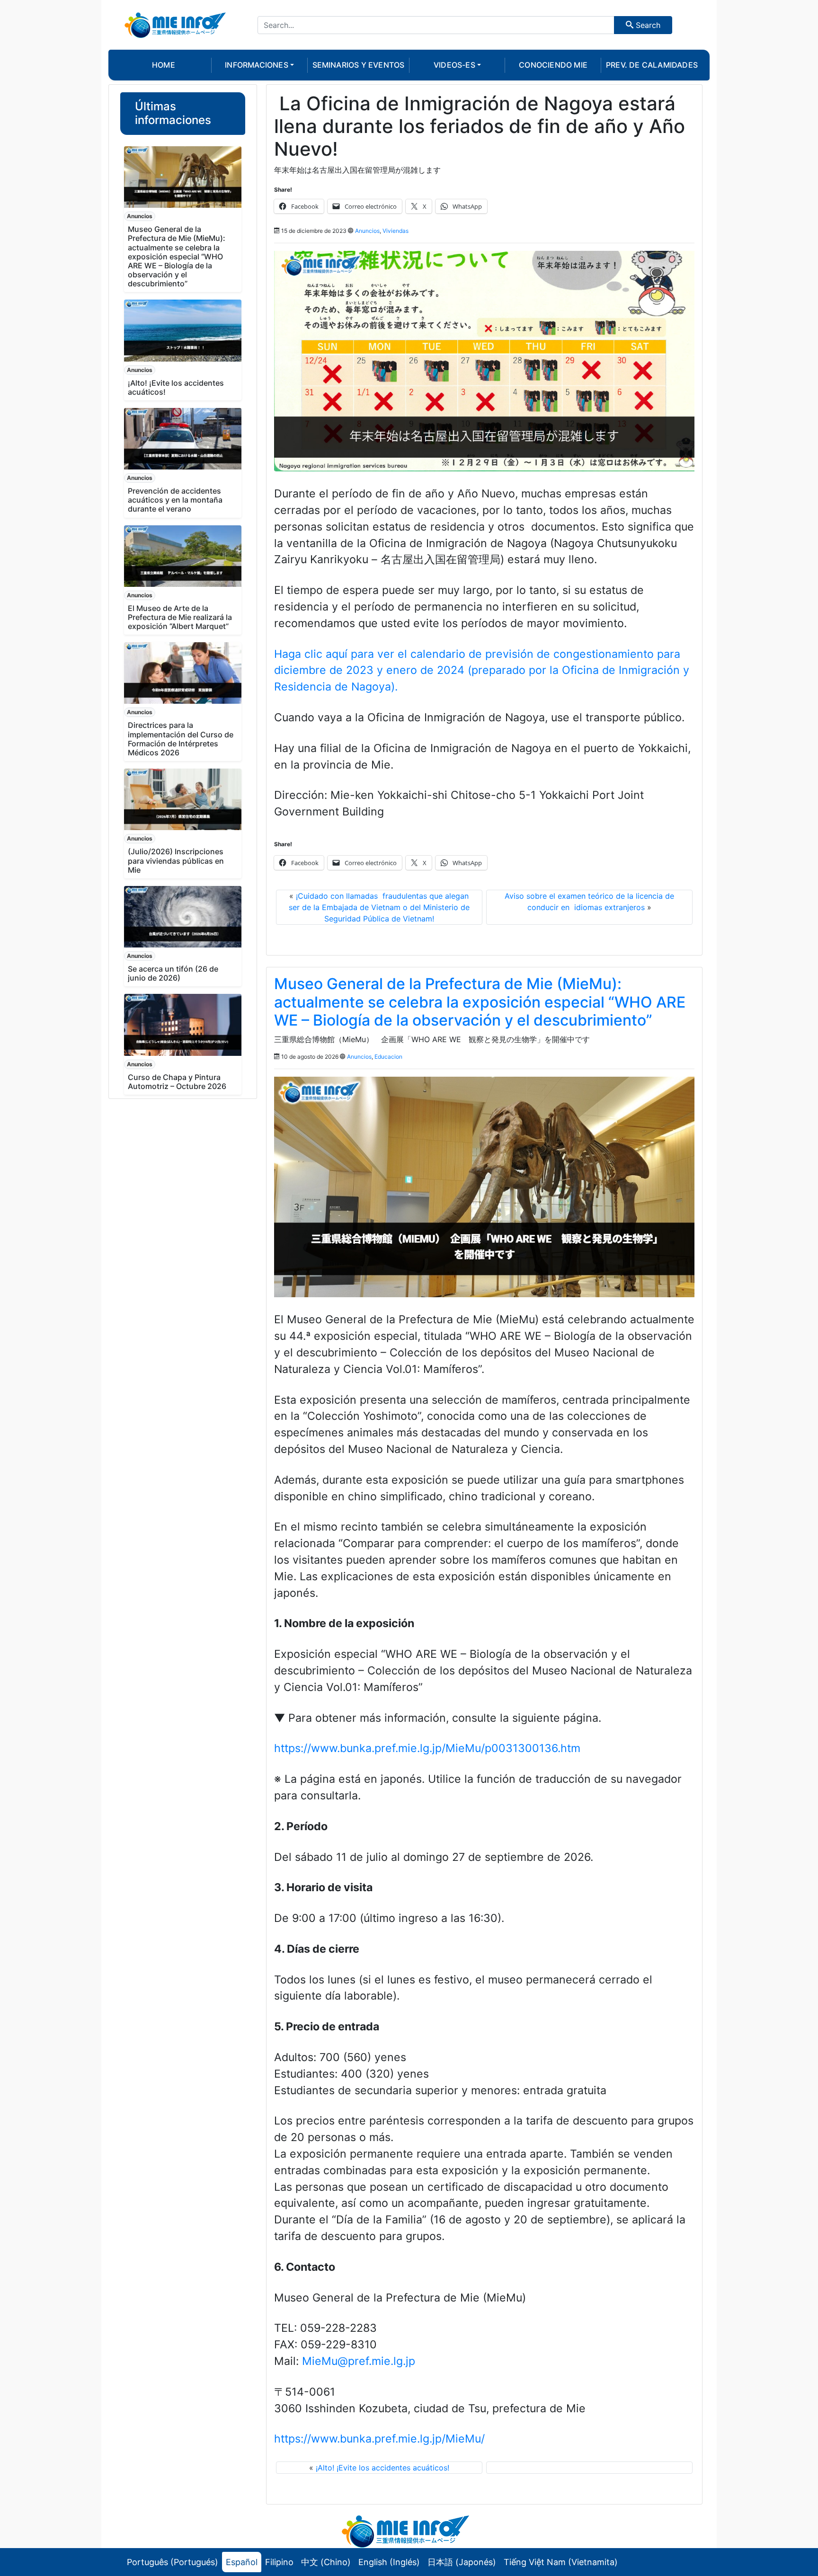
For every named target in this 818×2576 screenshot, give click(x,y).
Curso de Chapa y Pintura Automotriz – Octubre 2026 (177, 1082)
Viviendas (396, 231)
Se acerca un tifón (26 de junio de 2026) (173, 973)
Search (647, 25)
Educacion (388, 1057)
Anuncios (140, 216)
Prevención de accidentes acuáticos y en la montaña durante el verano (175, 500)
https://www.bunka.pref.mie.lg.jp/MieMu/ (379, 2439)
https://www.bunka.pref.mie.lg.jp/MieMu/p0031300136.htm (427, 1748)
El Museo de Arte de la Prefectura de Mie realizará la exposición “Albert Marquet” (180, 617)
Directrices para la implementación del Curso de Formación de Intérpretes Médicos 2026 (181, 739)
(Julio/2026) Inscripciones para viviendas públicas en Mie (176, 860)
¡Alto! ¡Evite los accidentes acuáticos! (176, 387)
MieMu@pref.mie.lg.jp (359, 2361)
